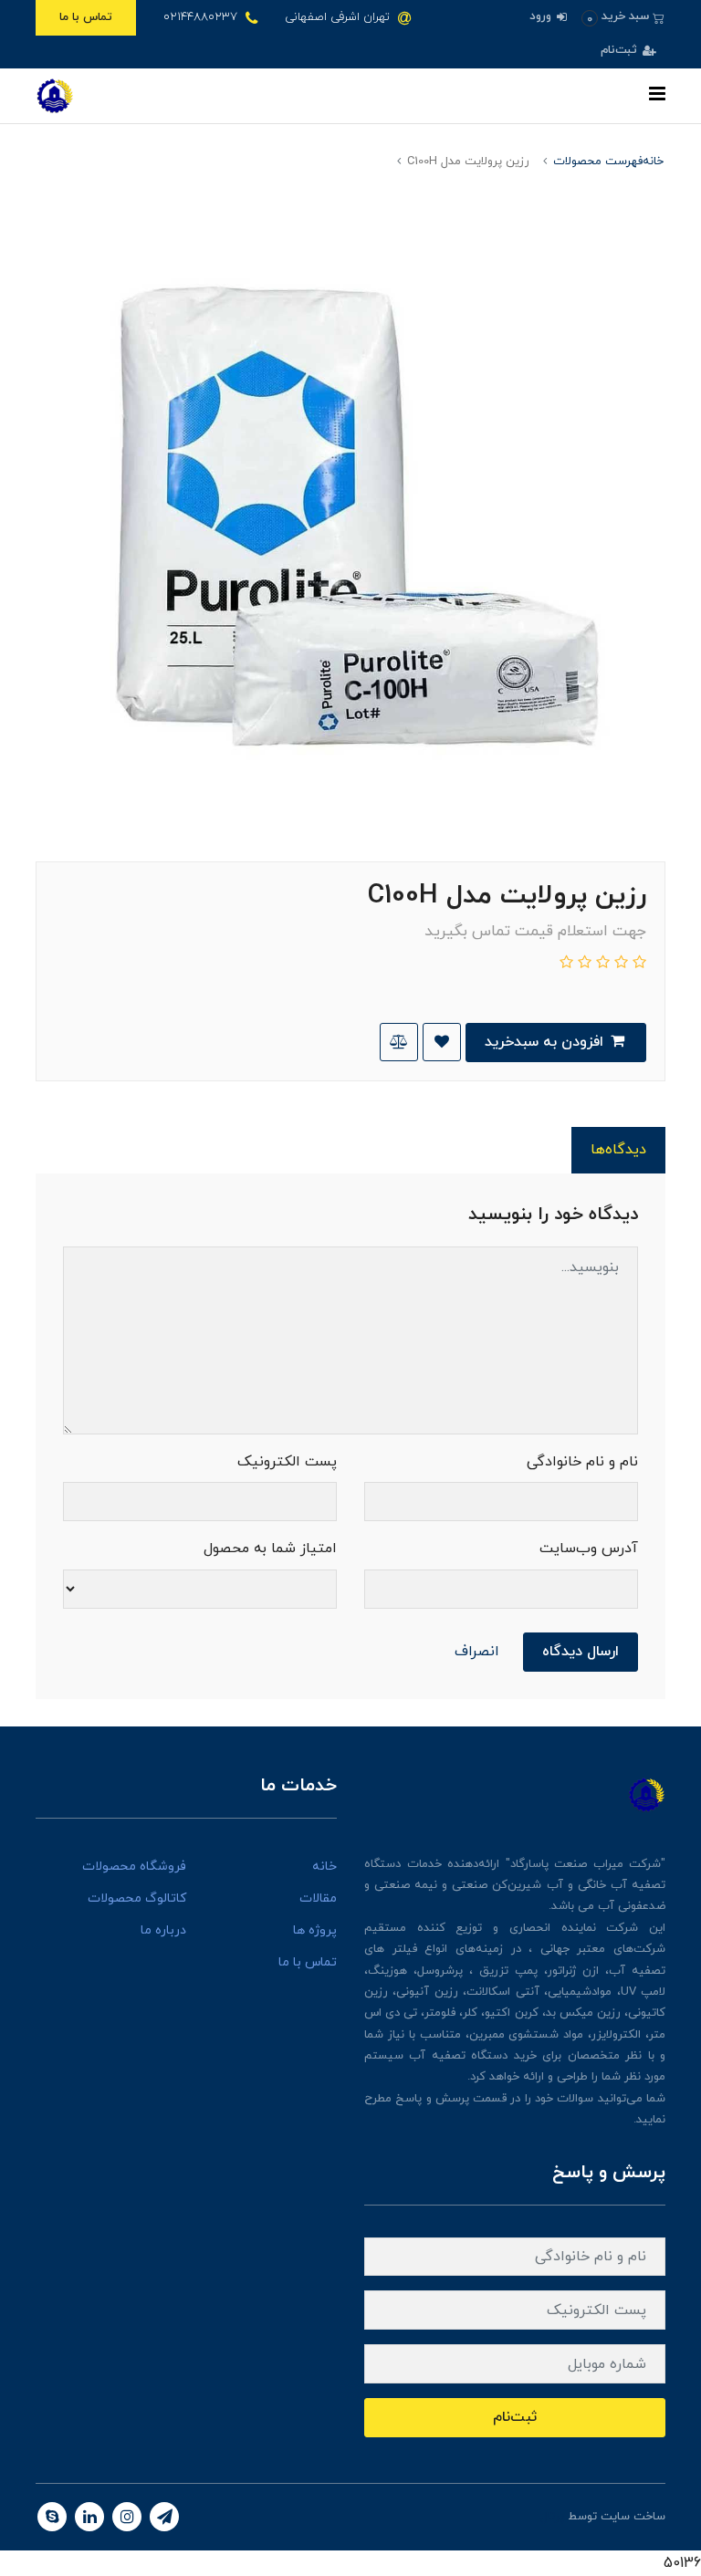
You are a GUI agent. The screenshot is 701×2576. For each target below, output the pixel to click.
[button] (623, 17)
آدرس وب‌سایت (589, 1549)
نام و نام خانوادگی (582, 1462)
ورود (542, 16)
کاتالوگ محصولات (137, 1898)
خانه (324, 1867)
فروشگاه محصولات (134, 1867)
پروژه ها (315, 1930)
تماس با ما (86, 17)
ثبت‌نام (621, 50)
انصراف (477, 1652)
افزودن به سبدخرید (546, 1042)
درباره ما (163, 1930)
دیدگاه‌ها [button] (618, 1150)
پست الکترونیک (287, 1462)
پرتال (552, 2517)
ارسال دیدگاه (581, 1652)
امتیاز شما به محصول (270, 1549)
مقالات (318, 1898)
